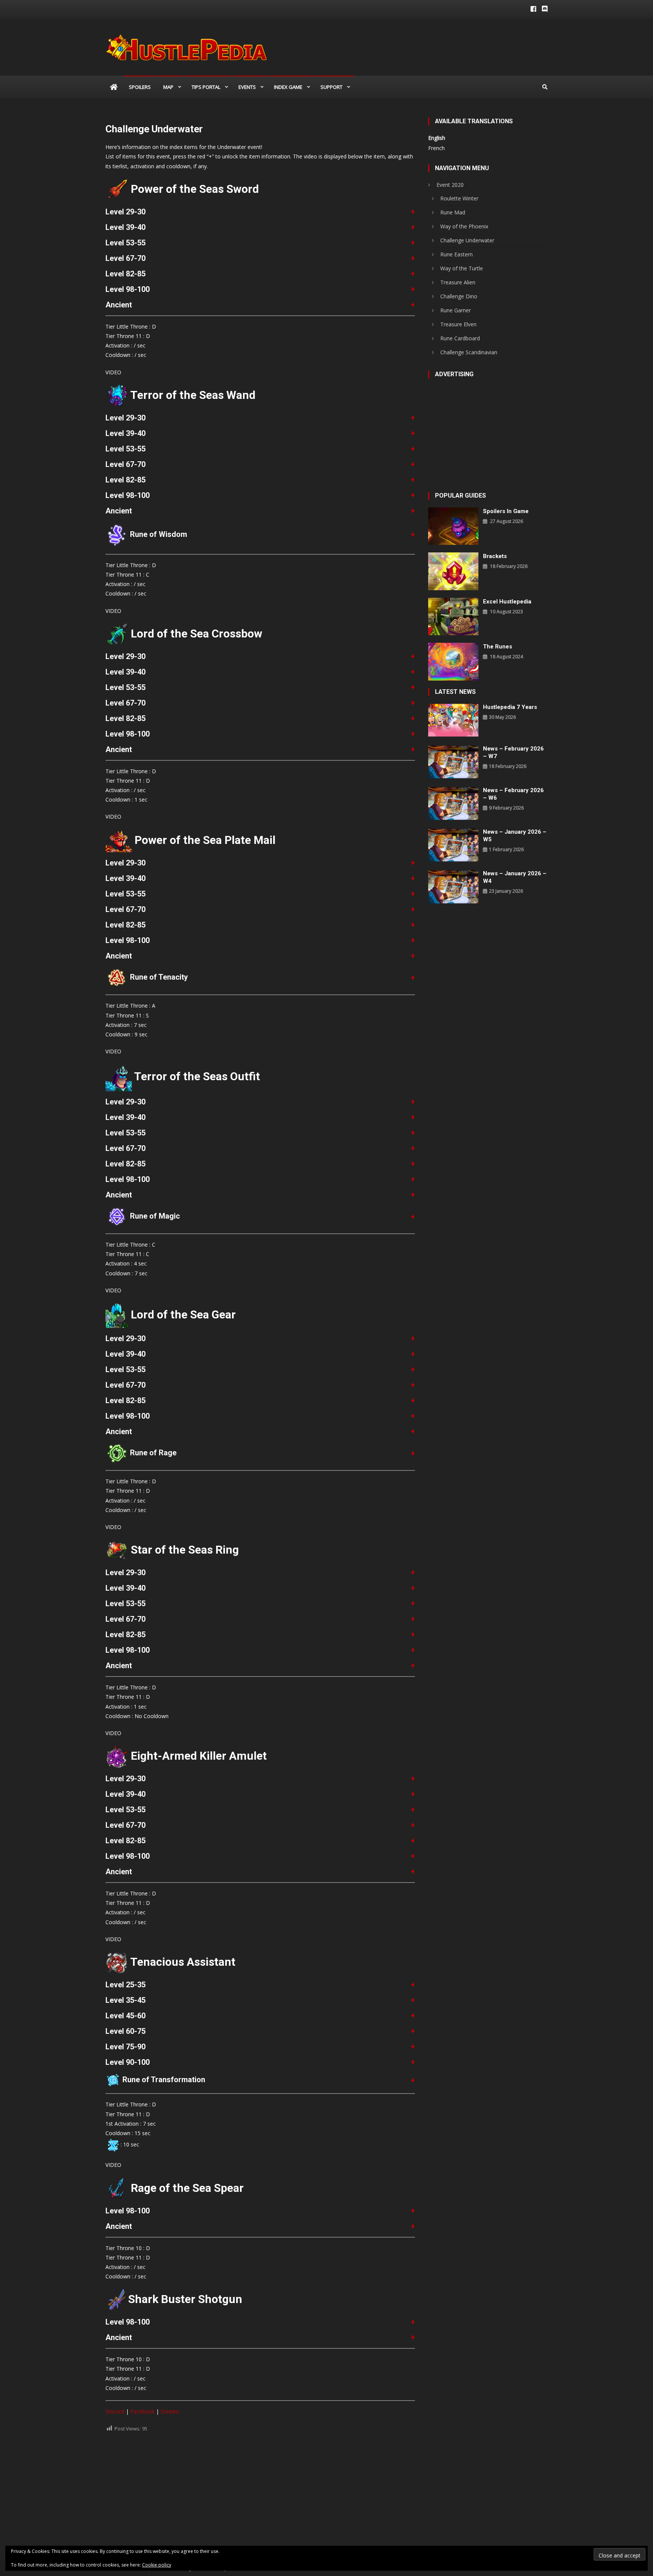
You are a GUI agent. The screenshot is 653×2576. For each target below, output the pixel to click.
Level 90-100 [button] (128, 2062)
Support (331, 87)
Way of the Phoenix (464, 226)
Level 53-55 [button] (125, 243)
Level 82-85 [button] (125, 274)
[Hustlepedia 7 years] (453, 720)
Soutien (170, 2411)
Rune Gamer (456, 310)
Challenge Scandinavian (469, 352)
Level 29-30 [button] (125, 212)
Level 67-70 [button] (125, 258)
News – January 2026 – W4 (515, 877)
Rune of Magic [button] (154, 1216)
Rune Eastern (456, 254)
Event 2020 (450, 185)
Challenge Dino (459, 296)
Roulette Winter (459, 198)
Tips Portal (206, 87)
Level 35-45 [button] (125, 2000)
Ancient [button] (119, 305)
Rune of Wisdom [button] (158, 534)
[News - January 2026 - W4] (453, 886)
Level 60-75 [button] (125, 2031)
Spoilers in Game (506, 511)
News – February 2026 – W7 (513, 752)
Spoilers (140, 87)
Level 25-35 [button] (125, 1985)
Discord (115, 2411)
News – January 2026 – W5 (515, 836)
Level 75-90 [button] (125, 2047)
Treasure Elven (458, 324)
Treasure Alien (458, 282)
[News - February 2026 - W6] (453, 803)
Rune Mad (453, 212)
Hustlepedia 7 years (510, 707)
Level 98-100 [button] (128, 289)
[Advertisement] (260, 2492)
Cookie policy (157, 2565)
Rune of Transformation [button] (163, 2080)
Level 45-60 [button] (125, 2016)
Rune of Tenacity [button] (158, 977)
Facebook (142, 2411)
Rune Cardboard (460, 338)
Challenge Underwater (467, 240)
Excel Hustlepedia (507, 602)
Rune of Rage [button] (152, 1453)
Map (168, 87)
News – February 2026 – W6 (513, 794)
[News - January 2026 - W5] (453, 844)
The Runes (497, 647)
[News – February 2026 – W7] (453, 761)
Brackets (495, 556)
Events (247, 87)
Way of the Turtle (462, 268)
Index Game (288, 87)
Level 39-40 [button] (125, 227)
